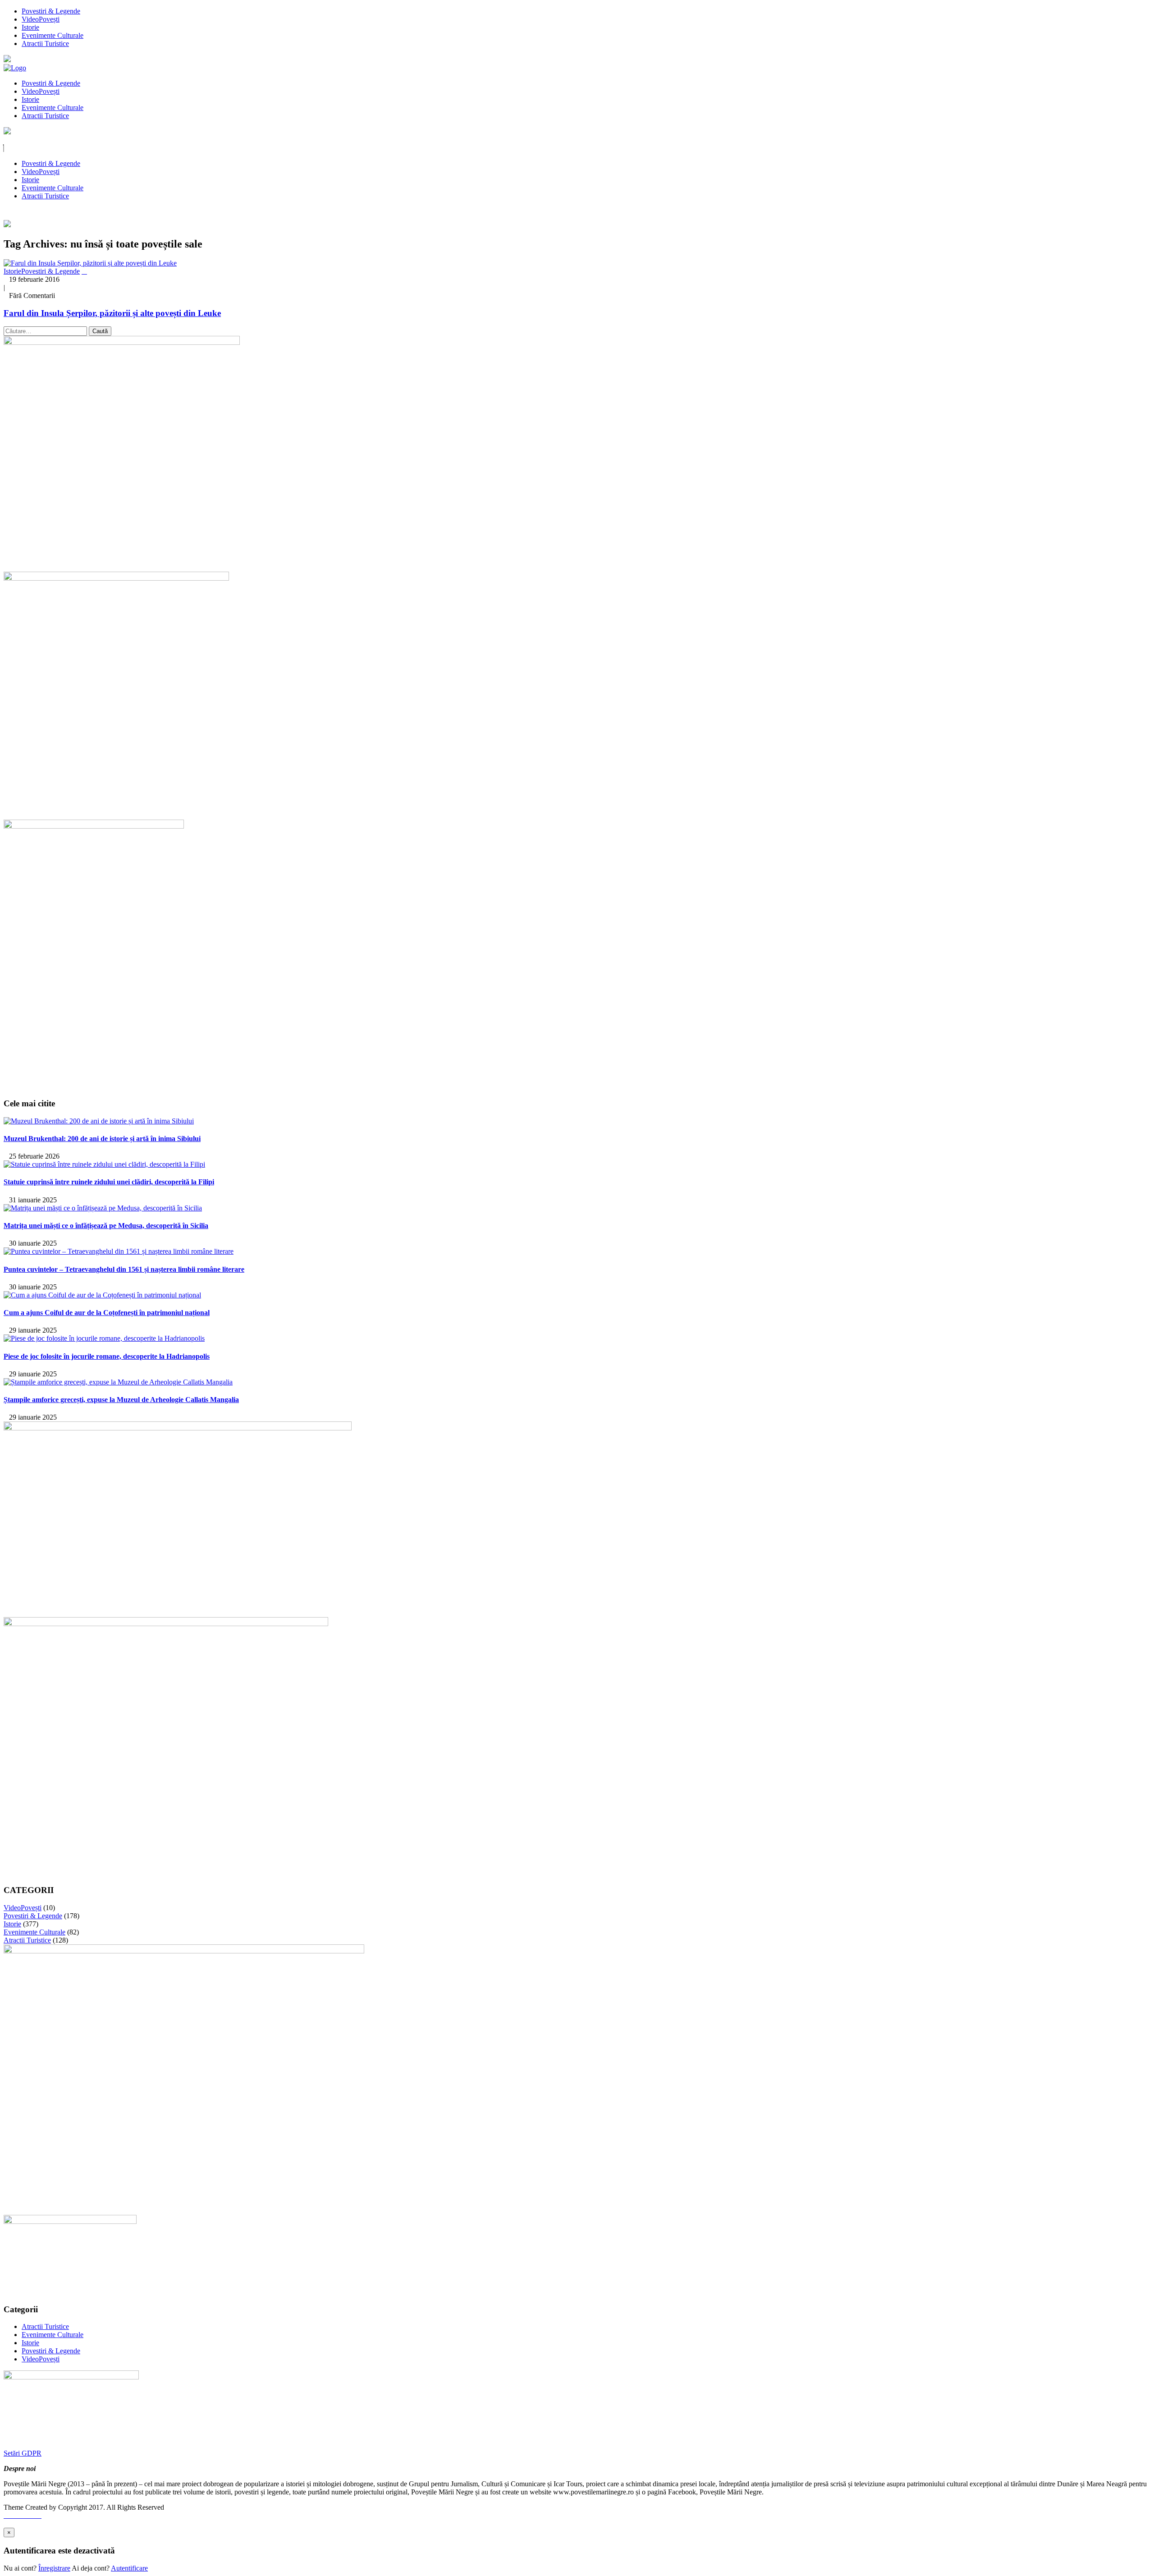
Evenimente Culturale (53, 35)
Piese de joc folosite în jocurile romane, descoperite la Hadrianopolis (107, 1356)
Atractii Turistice (45, 44)
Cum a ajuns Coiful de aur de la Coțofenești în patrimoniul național (107, 1313)
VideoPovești (41, 19)
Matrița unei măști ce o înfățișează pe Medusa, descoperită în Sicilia (106, 1226)
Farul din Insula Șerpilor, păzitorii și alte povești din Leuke (112, 313)
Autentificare (129, 2568)
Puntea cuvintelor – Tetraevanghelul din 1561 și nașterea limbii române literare (124, 1269)
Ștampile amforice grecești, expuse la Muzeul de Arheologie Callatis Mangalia (121, 1400)
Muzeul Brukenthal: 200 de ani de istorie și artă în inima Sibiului (102, 1139)
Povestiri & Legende (51, 11)
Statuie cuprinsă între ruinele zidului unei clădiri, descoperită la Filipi (109, 1182)
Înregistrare (54, 2568)
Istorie (30, 27)
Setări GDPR (23, 2453)
